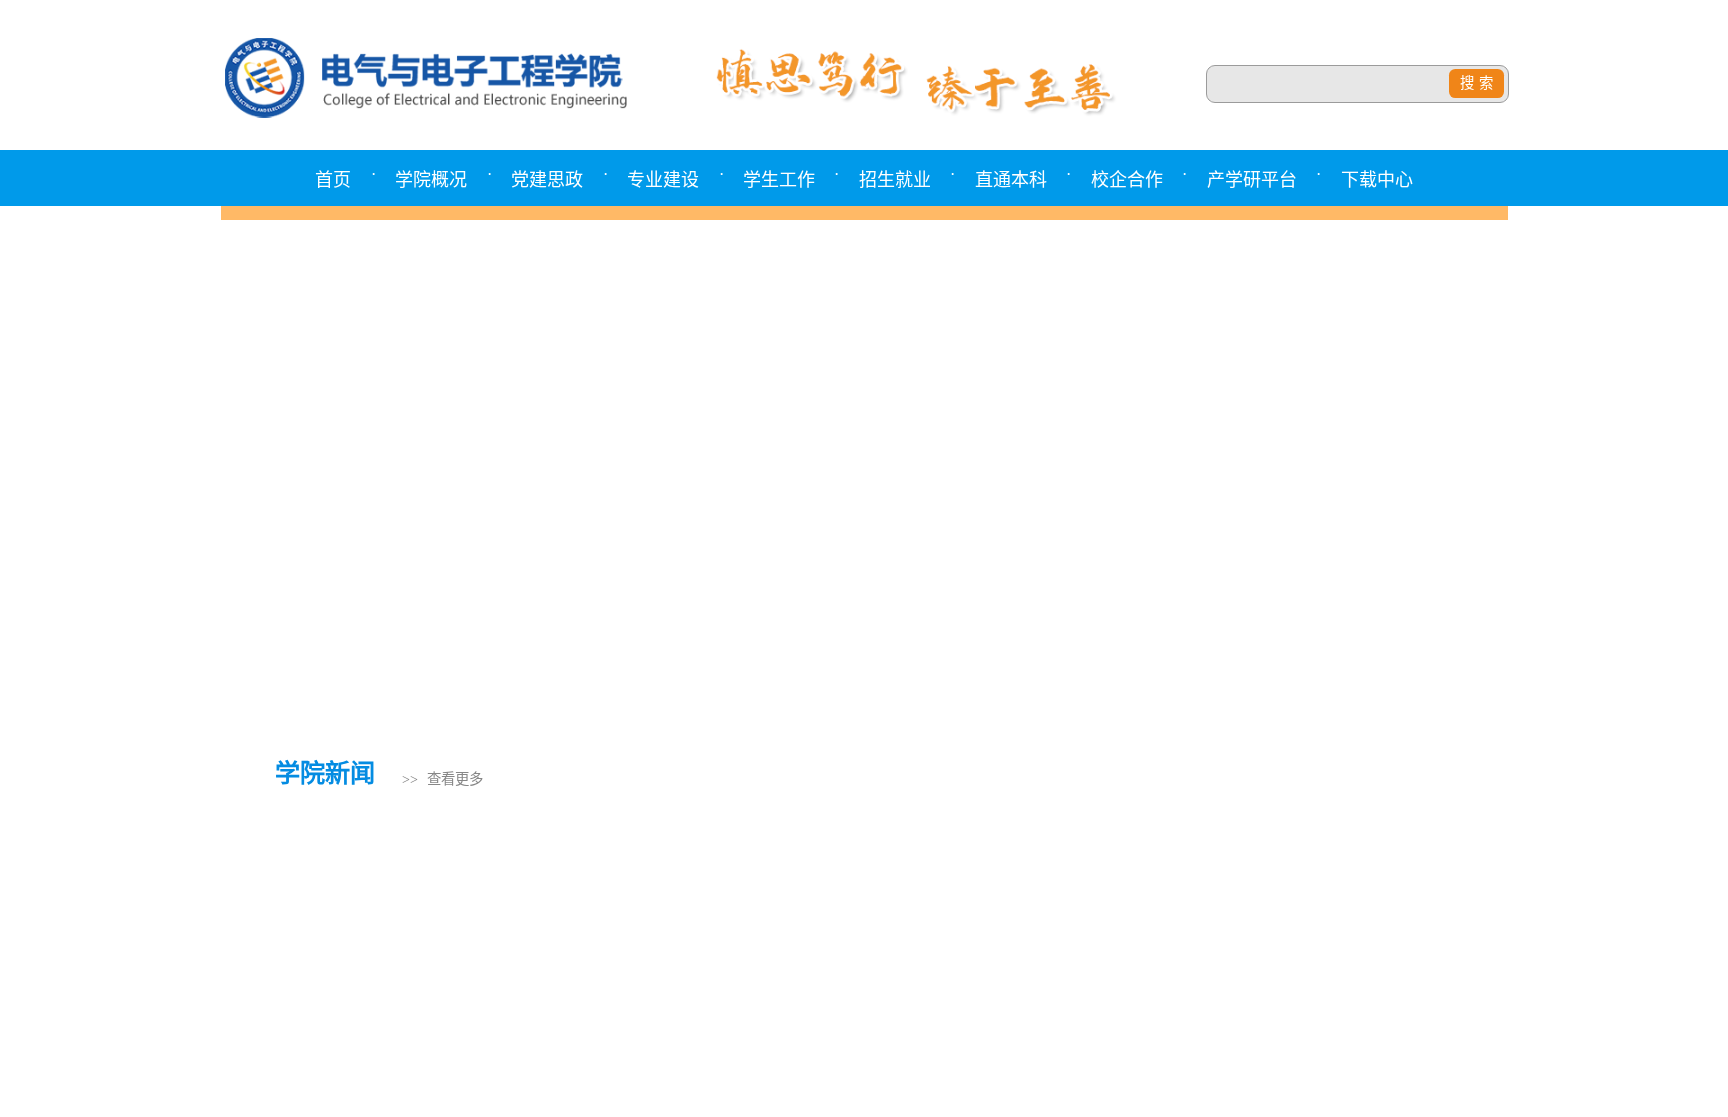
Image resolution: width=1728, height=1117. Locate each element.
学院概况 (431, 180)
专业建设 (663, 180)
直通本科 (1011, 180)
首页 (333, 180)
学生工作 (779, 180)
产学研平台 (1252, 180)
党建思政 (547, 180)
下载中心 (1377, 180)
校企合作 (1127, 180)
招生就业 (895, 180)
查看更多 (455, 779)
